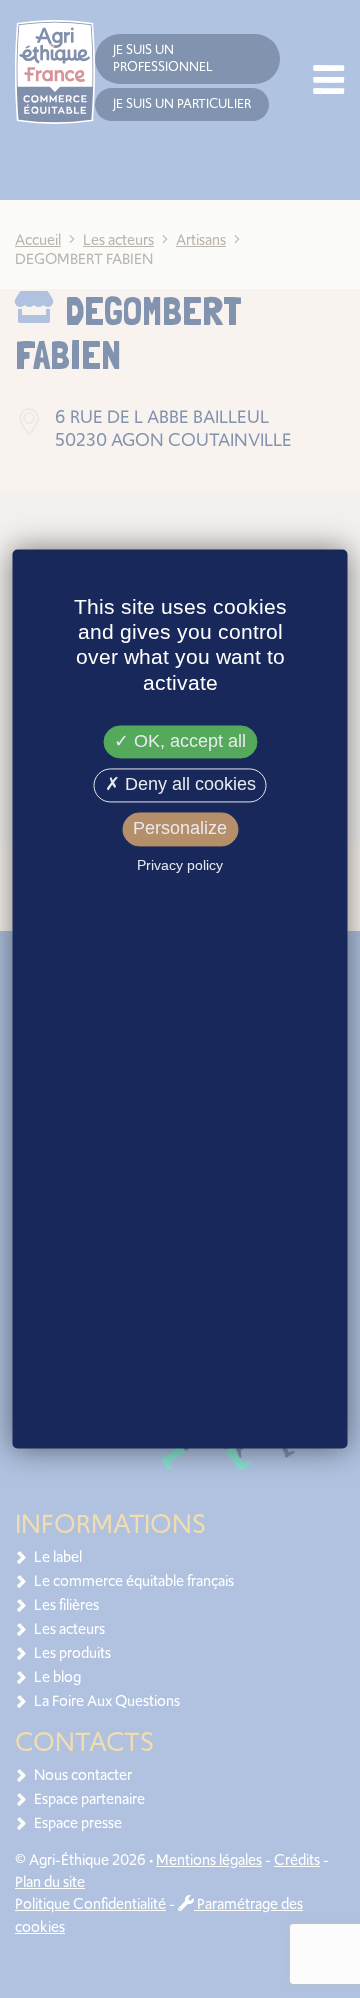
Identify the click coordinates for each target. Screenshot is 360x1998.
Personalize (180, 828)
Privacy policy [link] (180, 865)
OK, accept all (187, 741)
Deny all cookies (188, 785)
